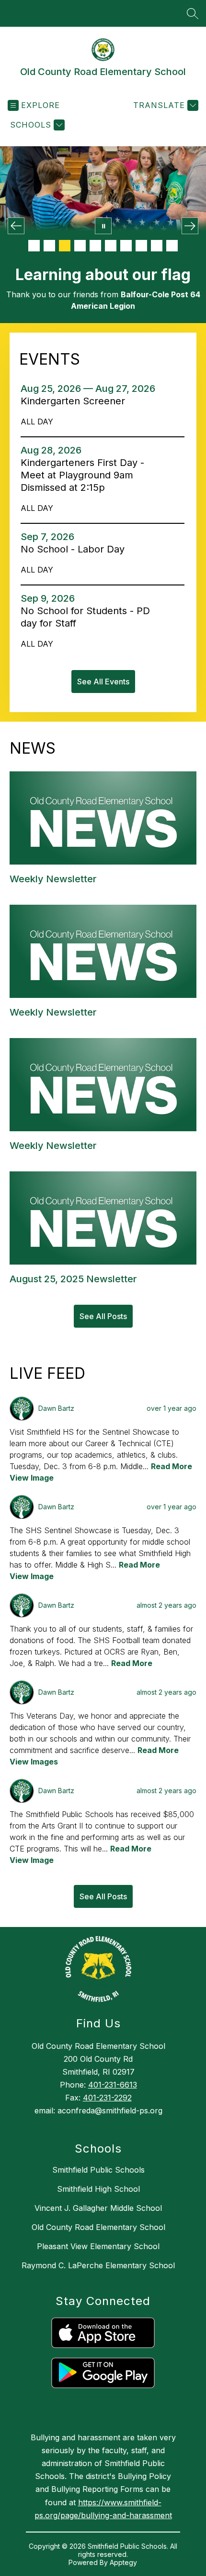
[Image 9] (157, 246)
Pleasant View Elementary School (98, 2246)
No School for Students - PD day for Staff (85, 617)
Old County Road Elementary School (98, 2227)
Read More (172, 1466)
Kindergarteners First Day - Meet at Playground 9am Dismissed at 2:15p (82, 475)
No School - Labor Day (75, 549)
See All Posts (103, 1316)
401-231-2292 (107, 2098)
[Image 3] (65, 246)
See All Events (103, 682)
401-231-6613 (113, 2085)
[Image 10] (172, 246)
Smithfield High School (98, 2189)
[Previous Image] (16, 226)
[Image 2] (49, 246)
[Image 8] (141, 246)
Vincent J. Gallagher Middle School (98, 2208)
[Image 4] (80, 246)
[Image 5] (95, 246)
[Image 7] (126, 246)
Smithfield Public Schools (98, 2170)
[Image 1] (34, 246)
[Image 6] (111, 246)
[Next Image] (190, 226)
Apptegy (123, 2562)
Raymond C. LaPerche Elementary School (98, 2265)
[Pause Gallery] (103, 226)
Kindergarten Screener (77, 401)
